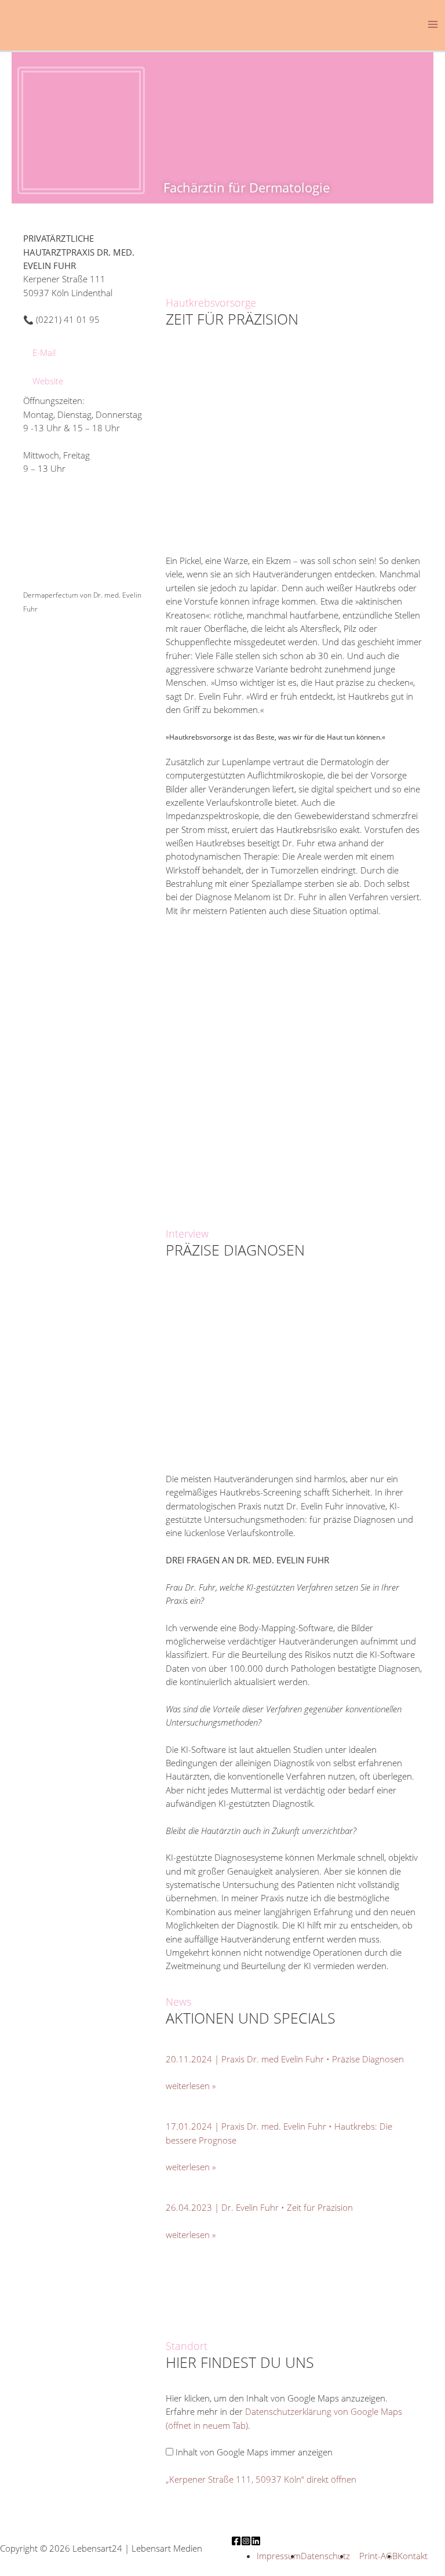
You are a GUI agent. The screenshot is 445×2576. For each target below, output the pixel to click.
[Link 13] (74, 23)
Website (48, 381)
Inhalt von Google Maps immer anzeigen (254, 2452)
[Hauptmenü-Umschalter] (433, 24)
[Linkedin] (256, 2541)
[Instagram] (246, 2541)
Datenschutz (325, 2556)
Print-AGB (377, 2556)
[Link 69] (67, 543)
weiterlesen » (191, 2086)
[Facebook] (236, 2541)
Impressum (279, 2556)
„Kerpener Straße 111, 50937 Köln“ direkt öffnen (261, 2479)
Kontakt (413, 2556)
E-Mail (44, 352)
